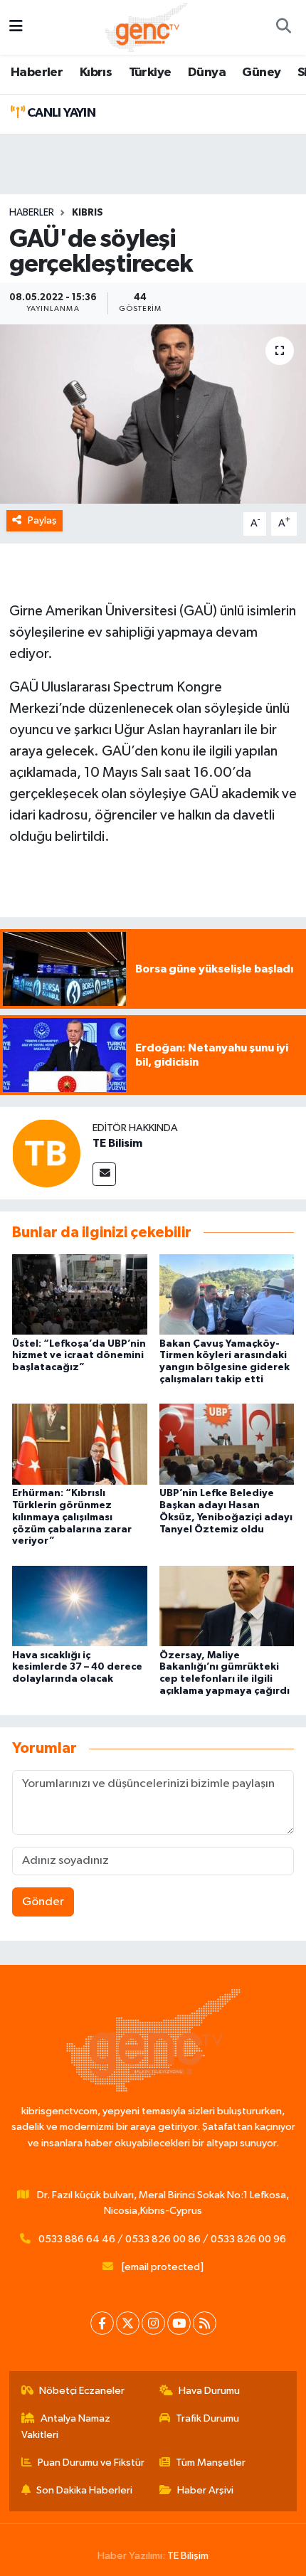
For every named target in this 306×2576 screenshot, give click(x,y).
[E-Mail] (104, 1174)
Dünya (207, 73)
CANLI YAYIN (60, 113)
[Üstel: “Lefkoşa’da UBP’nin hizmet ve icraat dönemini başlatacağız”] (80, 1294)
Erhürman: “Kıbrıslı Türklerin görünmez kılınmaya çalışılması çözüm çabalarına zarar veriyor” (72, 1517)
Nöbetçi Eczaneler (82, 2391)
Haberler (37, 73)
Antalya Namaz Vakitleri (66, 2426)
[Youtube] (179, 2323)
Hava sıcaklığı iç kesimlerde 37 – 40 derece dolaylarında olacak (77, 1668)
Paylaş (42, 520)
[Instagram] (153, 2323)
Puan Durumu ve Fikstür (91, 2463)
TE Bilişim (188, 2556)
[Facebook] (102, 2323)
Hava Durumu (209, 2391)
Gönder (43, 1902)
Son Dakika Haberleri (84, 2490)
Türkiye (150, 73)
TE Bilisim (117, 1143)
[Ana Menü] (16, 27)
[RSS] (205, 2323)
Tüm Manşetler (211, 2463)
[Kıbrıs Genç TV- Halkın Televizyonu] (146, 27)
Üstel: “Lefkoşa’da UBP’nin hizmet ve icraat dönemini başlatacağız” (79, 1356)
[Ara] (283, 28)
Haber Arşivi (205, 2490)
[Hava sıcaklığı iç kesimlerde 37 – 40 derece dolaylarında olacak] (80, 1606)
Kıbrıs (96, 73)
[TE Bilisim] (46, 1153)
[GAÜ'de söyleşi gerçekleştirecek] (153, 414)
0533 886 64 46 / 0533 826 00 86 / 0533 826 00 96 (162, 2239)
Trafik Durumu (207, 2418)
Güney (261, 73)
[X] (128, 2323)
